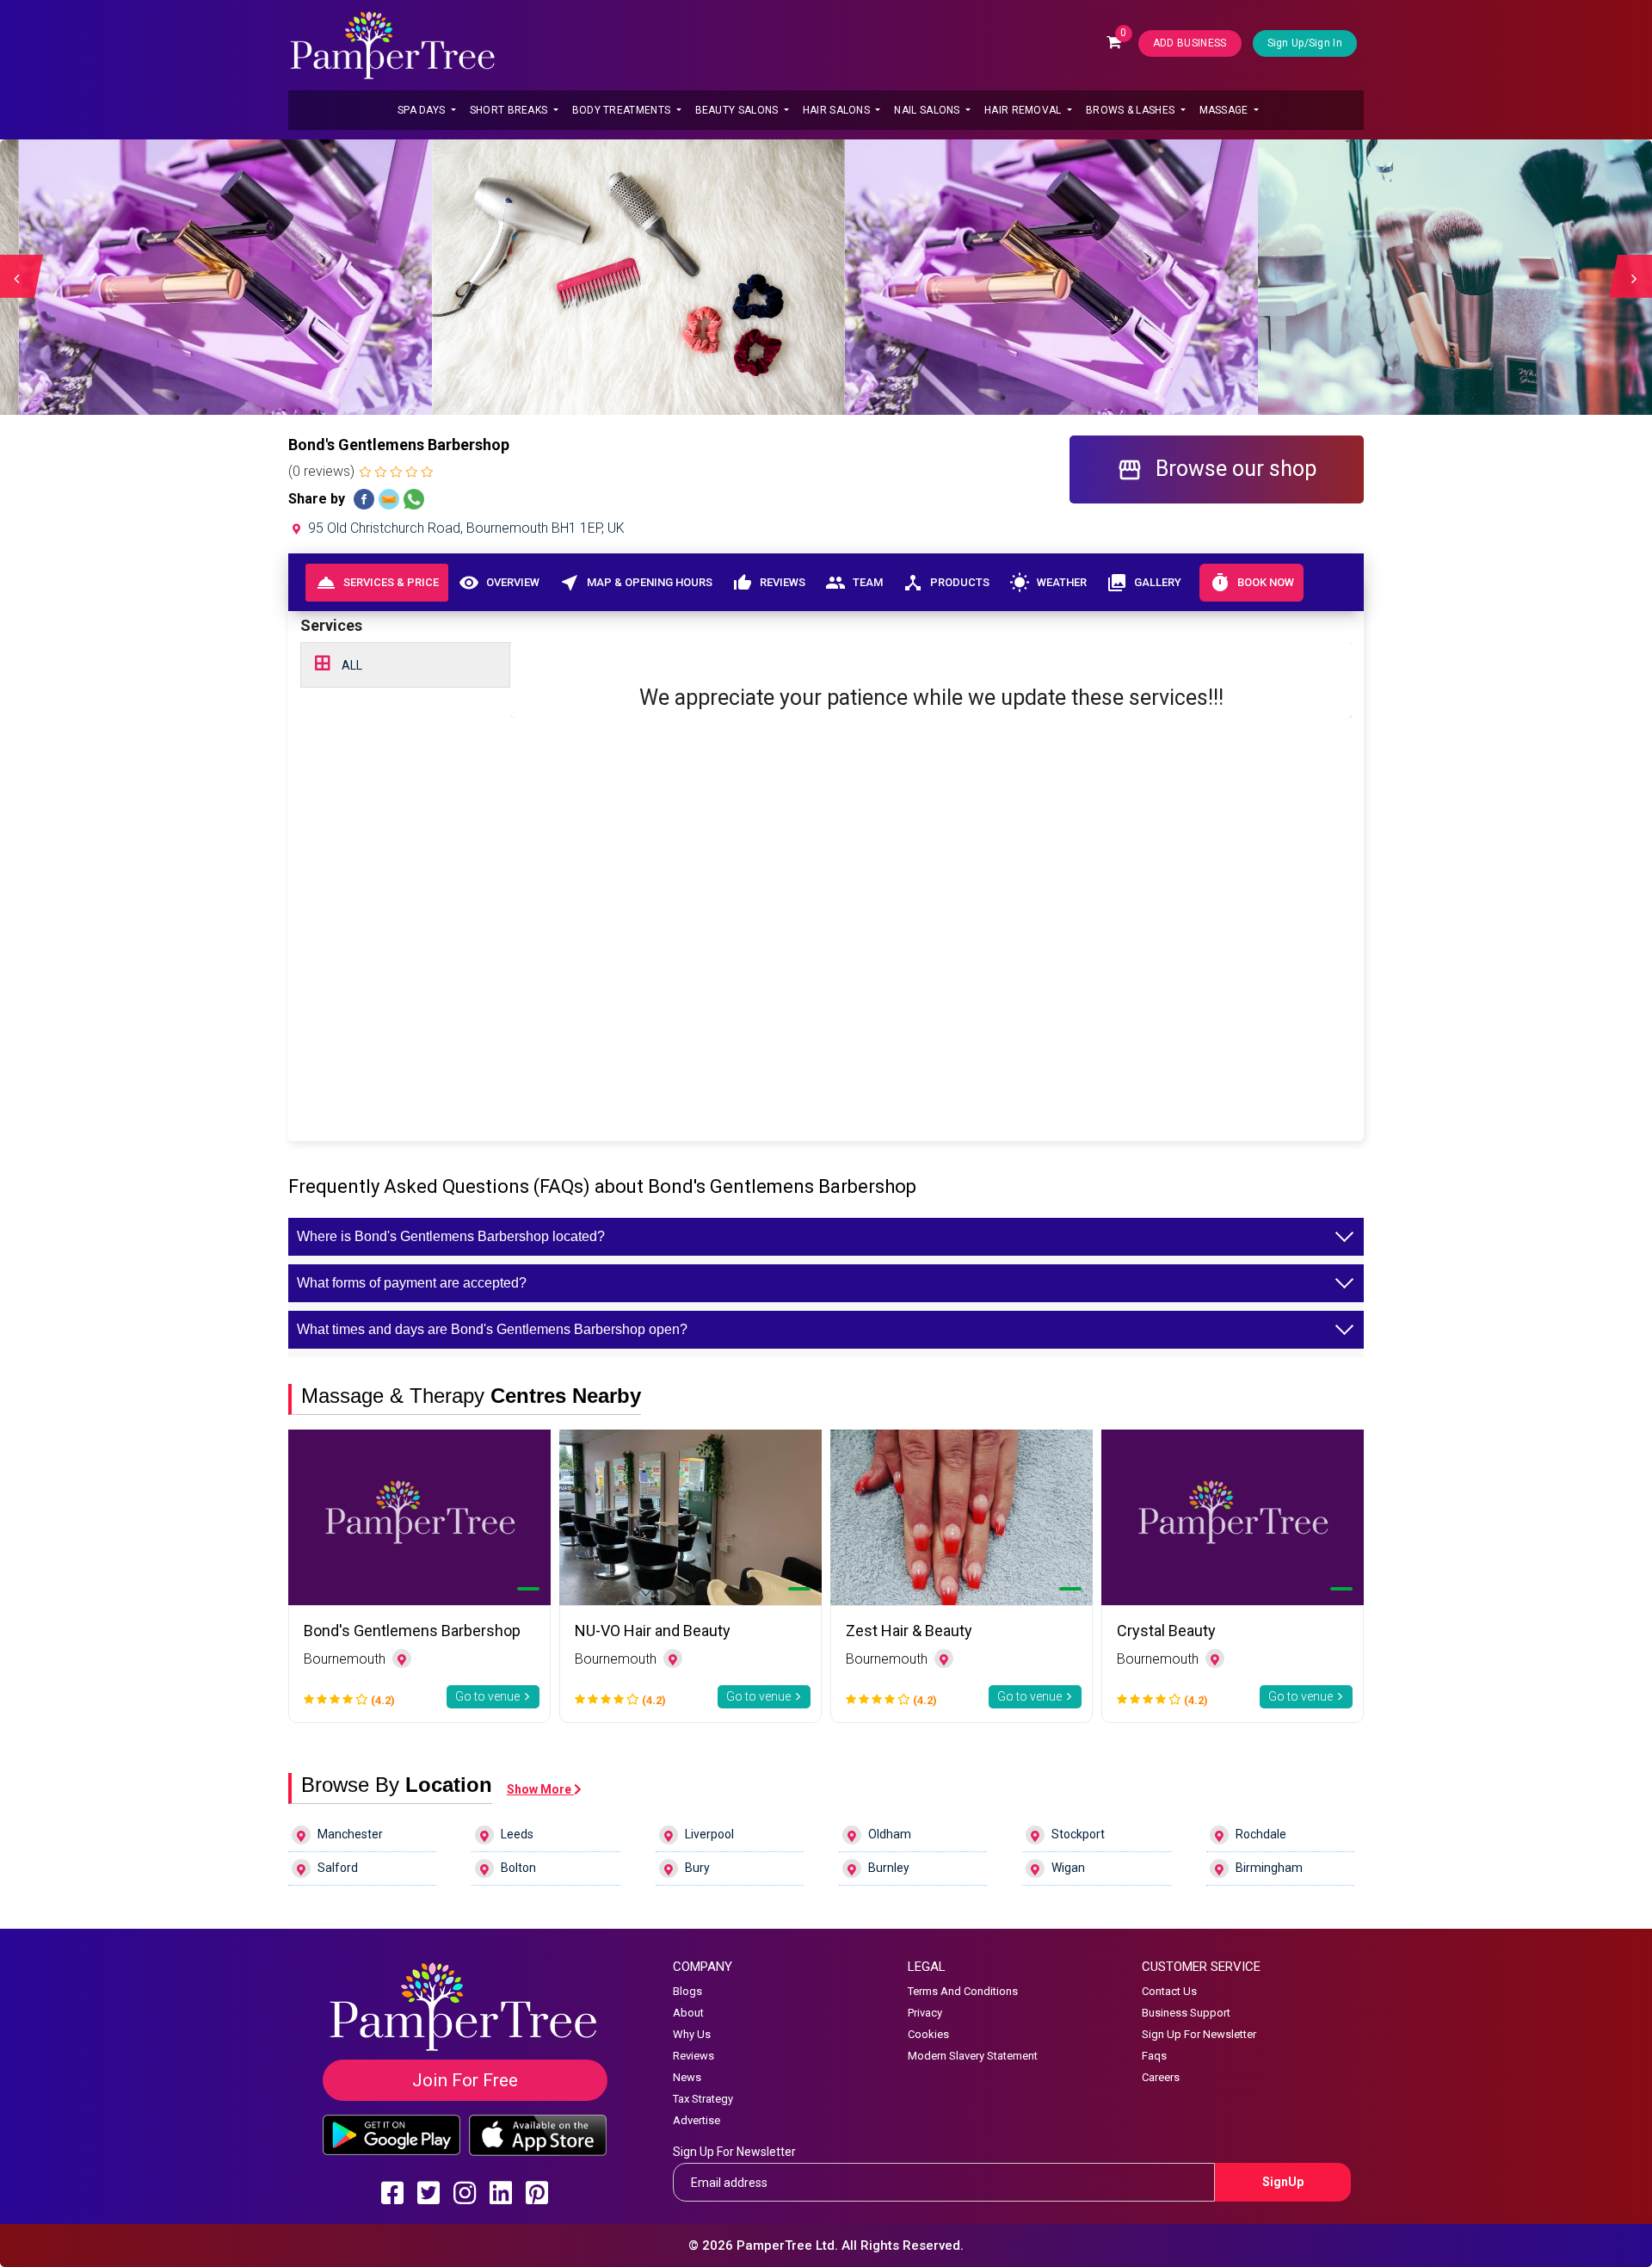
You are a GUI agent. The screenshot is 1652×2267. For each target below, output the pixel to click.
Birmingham (1269, 1868)
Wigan (1068, 1868)
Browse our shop (1217, 469)
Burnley (889, 1868)
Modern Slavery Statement (973, 2056)
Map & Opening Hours (636, 583)
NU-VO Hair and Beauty (653, 1631)
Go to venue (489, 1696)
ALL (351, 665)
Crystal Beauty (1166, 1631)
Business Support (1186, 2013)
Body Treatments (623, 110)
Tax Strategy (703, 2099)
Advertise (697, 2120)
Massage (1225, 110)
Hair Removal (1024, 110)
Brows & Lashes (1132, 110)
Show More (540, 1789)
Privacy (925, 2013)
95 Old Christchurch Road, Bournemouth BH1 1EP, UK (465, 528)
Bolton (518, 1868)
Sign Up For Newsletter (1199, 2034)
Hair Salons (838, 110)
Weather (1048, 583)
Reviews (769, 583)
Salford (338, 1868)
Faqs (1154, 2056)
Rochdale (1261, 1834)
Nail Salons (928, 110)
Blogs (687, 1991)
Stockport (1078, 1834)
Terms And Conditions (963, 1991)
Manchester (350, 1834)
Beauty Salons (738, 110)
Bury (697, 1868)
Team (854, 583)
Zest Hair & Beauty (909, 1631)
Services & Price (377, 583)
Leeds (517, 1834)
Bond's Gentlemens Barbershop (412, 1631)
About (688, 2013)
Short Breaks (510, 110)
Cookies (928, 2034)
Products (946, 583)
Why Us (692, 2034)
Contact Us (1169, 1991)
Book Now (1252, 583)
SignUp (1283, 2182)
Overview (499, 583)
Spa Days (423, 110)
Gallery (1144, 583)
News (687, 2077)
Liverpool (709, 1834)
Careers (1161, 2077)
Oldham (890, 1834)
